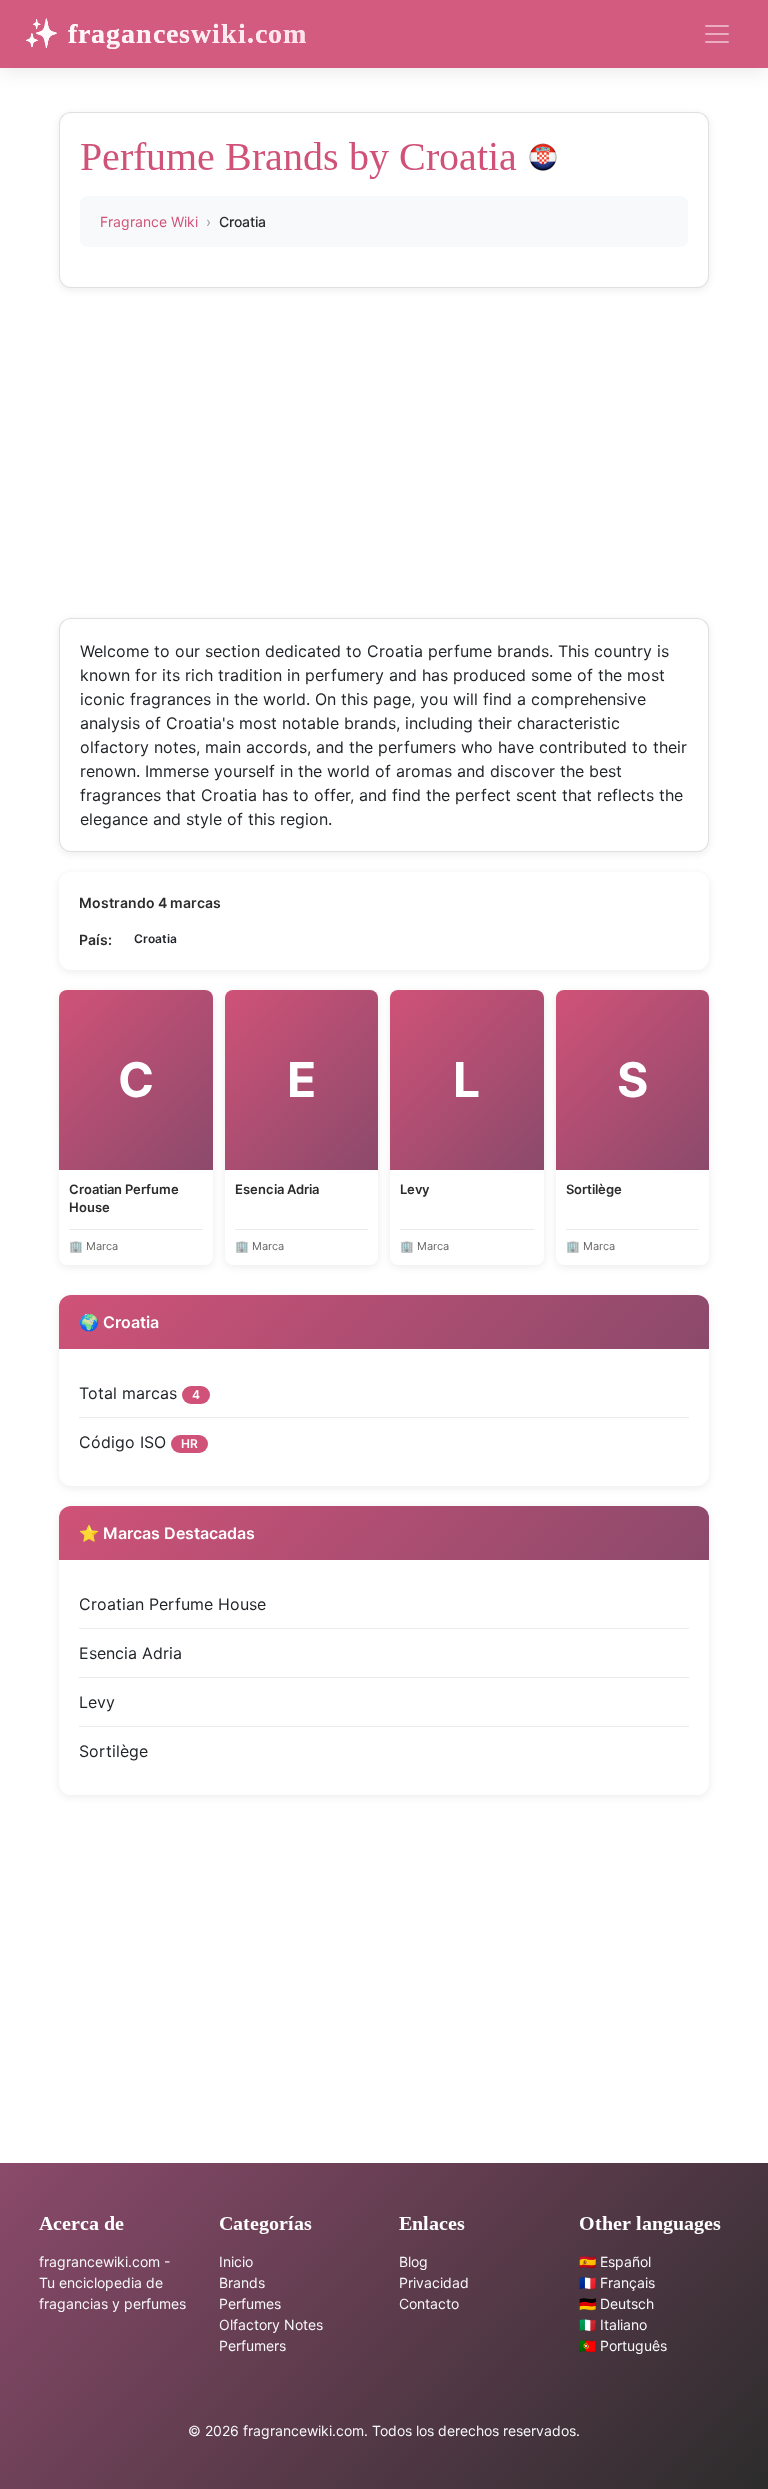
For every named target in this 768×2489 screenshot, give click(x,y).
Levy (97, 1702)
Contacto (429, 2303)
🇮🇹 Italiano (613, 2324)
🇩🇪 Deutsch (616, 2303)
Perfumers (252, 2345)
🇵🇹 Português (623, 2345)
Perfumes (250, 2303)
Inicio (236, 2261)
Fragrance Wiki (149, 221)
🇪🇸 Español (615, 2261)
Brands (242, 2282)
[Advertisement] (384, 448)
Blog (413, 2261)
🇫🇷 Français (617, 2282)
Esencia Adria (130, 1653)
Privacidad (434, 2282)
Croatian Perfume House (172, 1604)
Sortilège (113, 1751)
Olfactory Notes (271, 2324)
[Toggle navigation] (717, 34)
